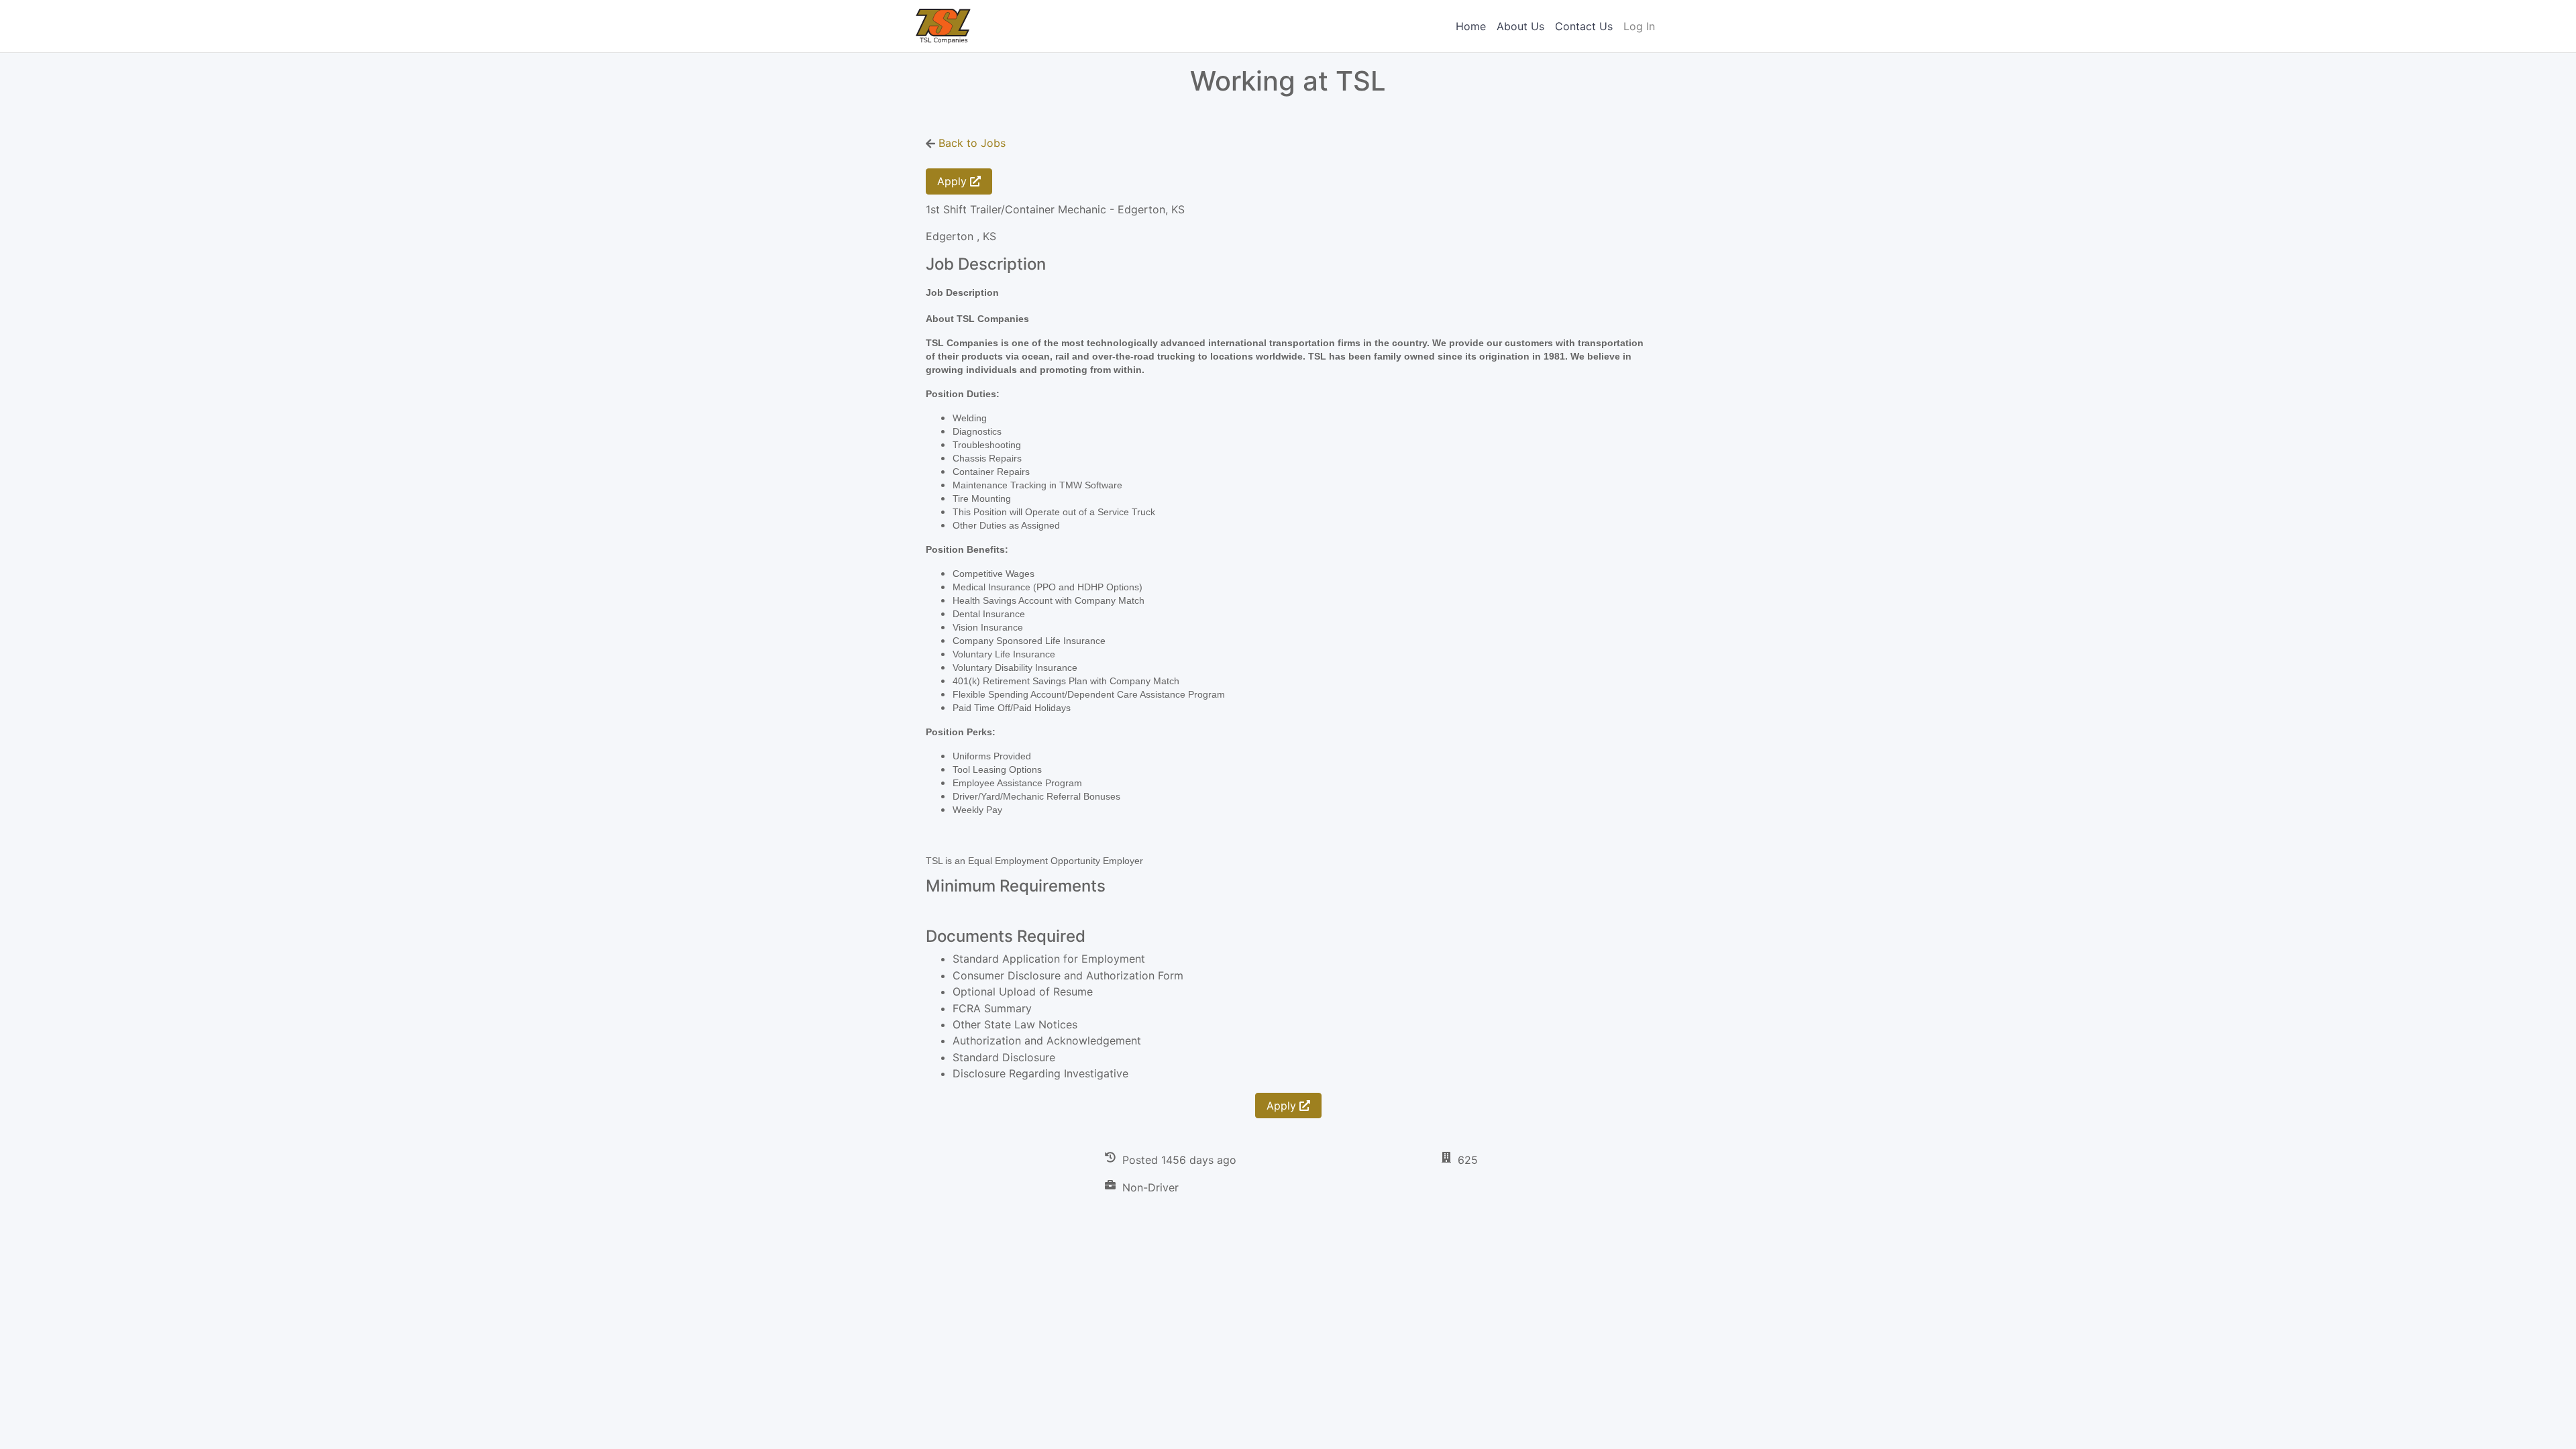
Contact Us (1584, 26)
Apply (954, 181)
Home (1471, 26)
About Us (1520, 26)
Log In (1639, 26)
